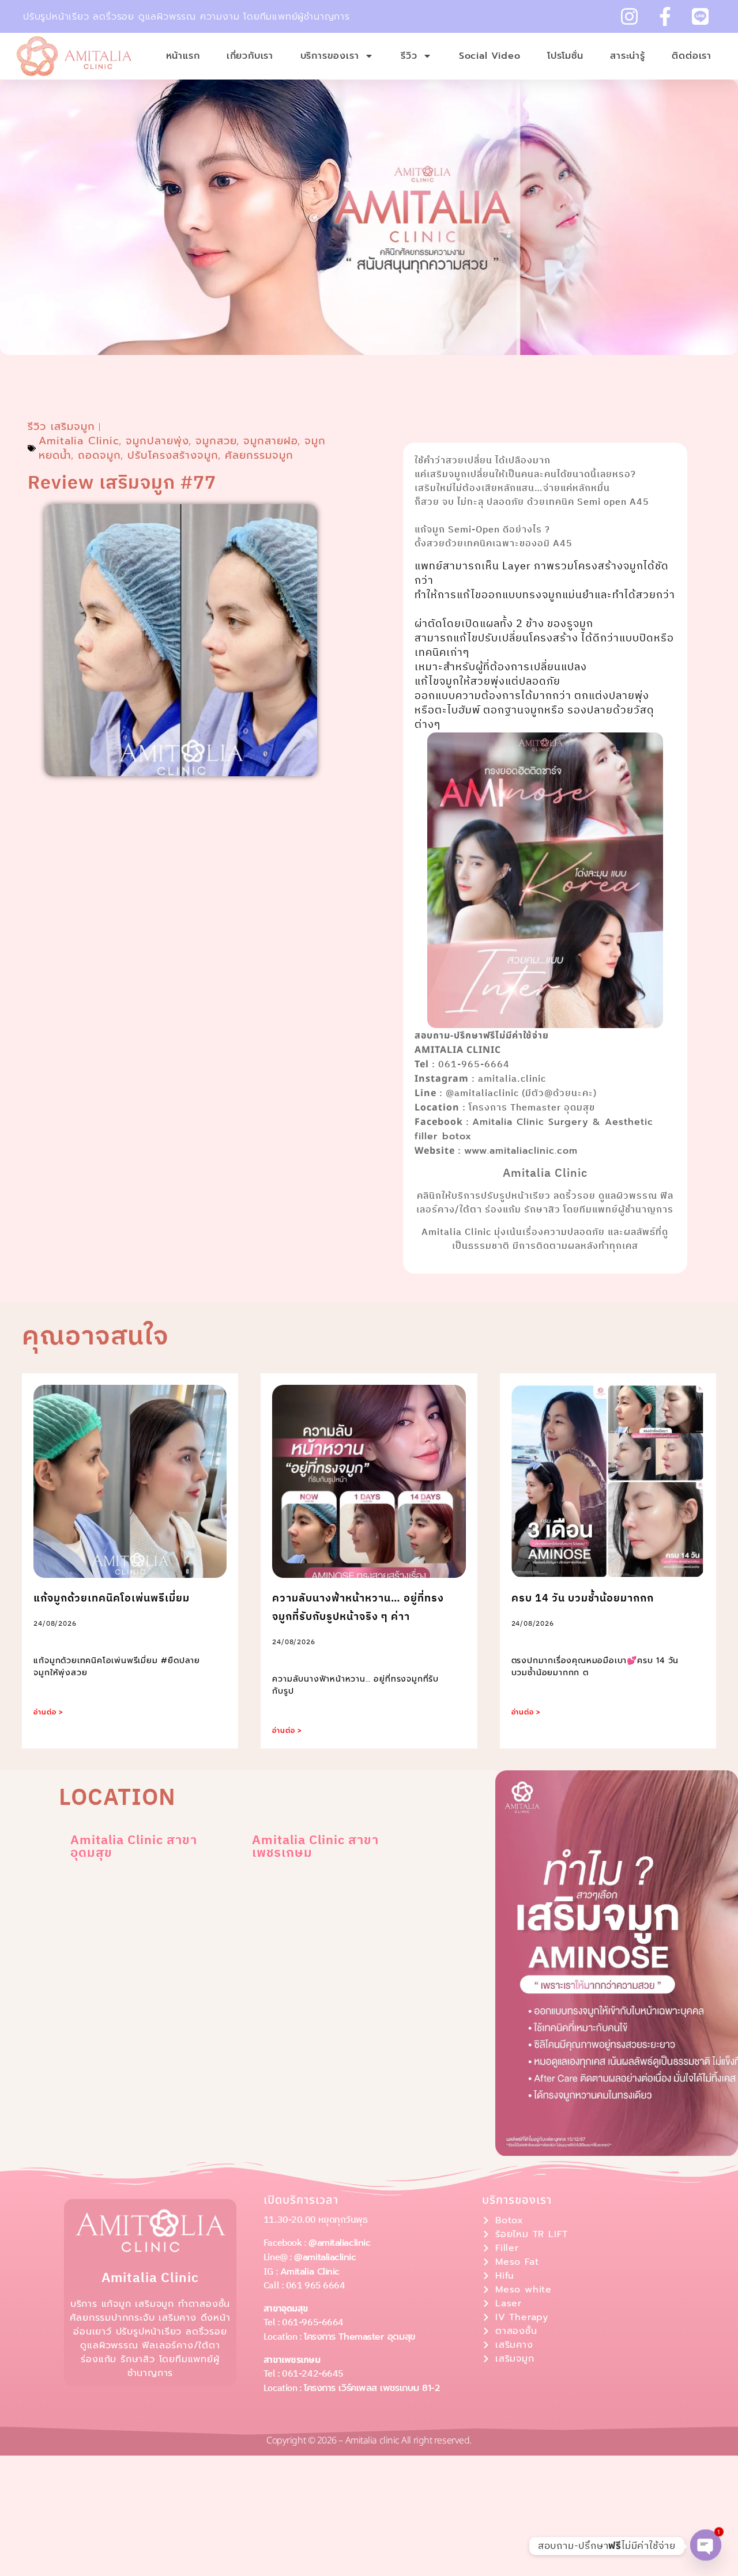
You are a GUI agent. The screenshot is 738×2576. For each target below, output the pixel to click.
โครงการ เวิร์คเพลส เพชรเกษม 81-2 (372, 2388)
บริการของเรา (330, 56)
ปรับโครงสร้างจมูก (173, 455)
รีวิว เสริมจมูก (61, 426)
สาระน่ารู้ (628, 56)
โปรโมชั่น (565, 56)
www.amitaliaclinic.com (521, 1151)
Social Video (490, 56)
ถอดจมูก (99, 455)
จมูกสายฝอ (271, 441)
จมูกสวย (216, 441)
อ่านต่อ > (48, 1712)
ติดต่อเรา (692, 56)
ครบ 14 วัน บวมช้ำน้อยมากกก (583, 1599)
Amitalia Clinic (79, 441)
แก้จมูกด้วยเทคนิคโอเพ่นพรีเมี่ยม (112, 1599)
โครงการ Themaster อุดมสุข (360, 2337)
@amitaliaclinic (339, 2243)
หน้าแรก (183, 56)
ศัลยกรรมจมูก (259, 455)
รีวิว (409, 56)
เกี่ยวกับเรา (250, 56)
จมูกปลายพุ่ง (157, 441)
